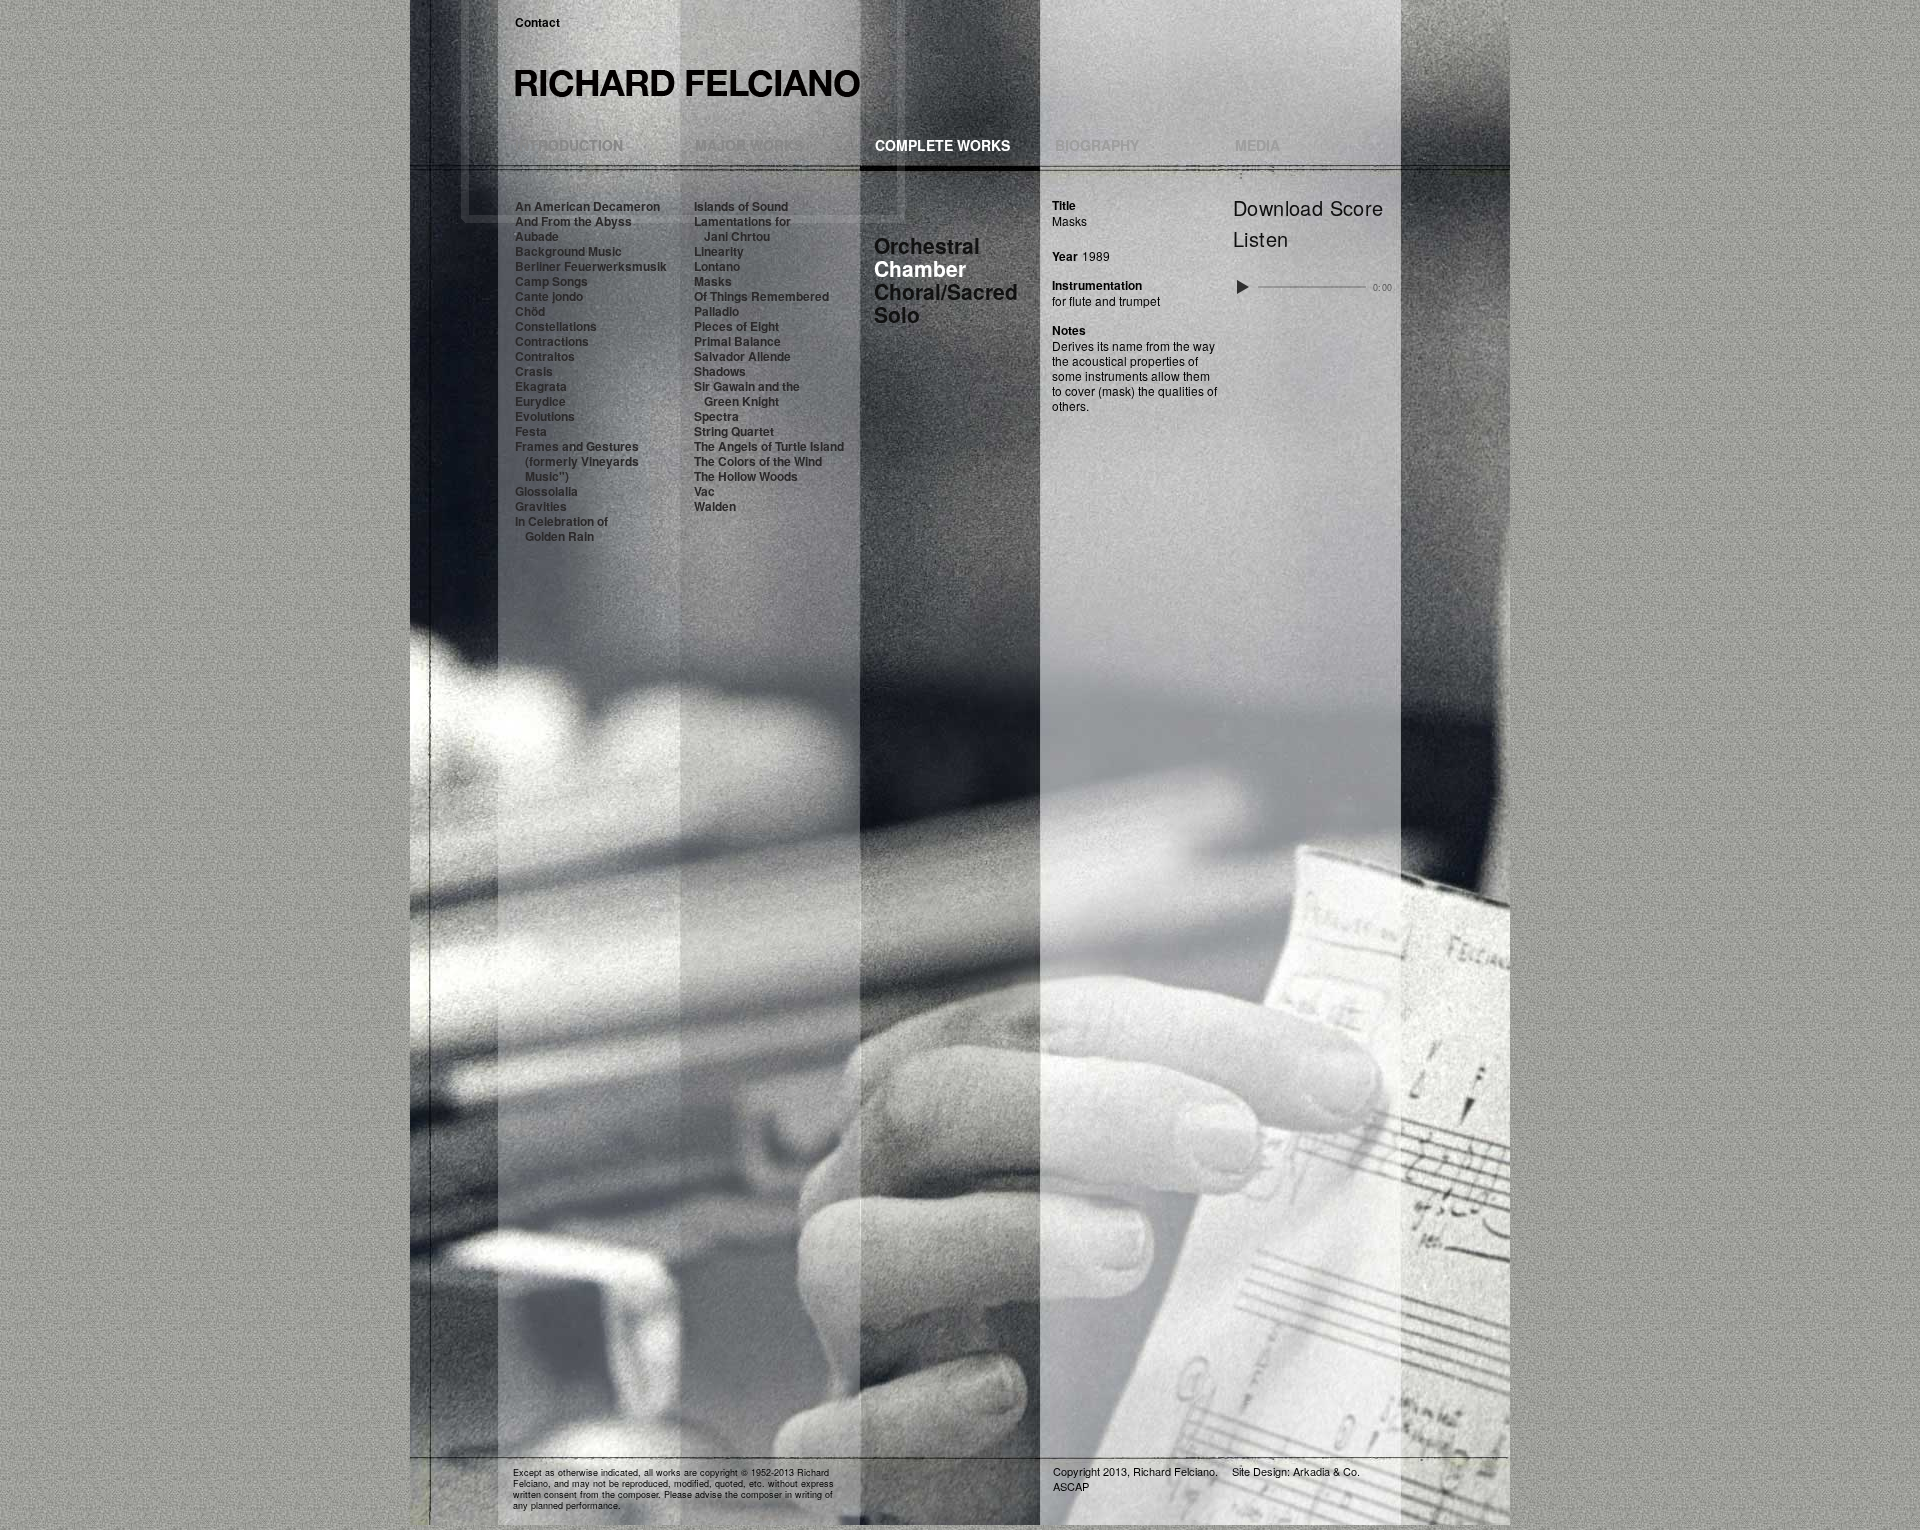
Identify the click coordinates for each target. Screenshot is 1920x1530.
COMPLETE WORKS (942, 145)
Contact (537, 22)
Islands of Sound (741, 206)
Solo (897, 314)
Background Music (568, 251)
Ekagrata (541, 386)
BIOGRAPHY (1097, 145)
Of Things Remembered (761, 296)
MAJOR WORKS (749, 145)
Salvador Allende (742, 356)
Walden (715, 506)
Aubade (537, 236)
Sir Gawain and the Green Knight (747, 393)
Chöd (530, 311)
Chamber (920, 268)
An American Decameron (587, 206)
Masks (713, 281)
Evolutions (545, 416)
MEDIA (1257, 145)
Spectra (716, 416)
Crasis (534, 371)
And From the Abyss (573, 221)
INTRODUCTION (569, 145)
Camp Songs (551, 281)
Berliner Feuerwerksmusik (591, 266)
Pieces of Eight (736, 326)
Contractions (552, 341)
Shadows (720, 371)
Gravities (541, 506)
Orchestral (927, 245)
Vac (704, 491)
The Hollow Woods (746, 476)
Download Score (1308, 208)
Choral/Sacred (946, 291)
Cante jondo (549, 296)
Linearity (719, 251)
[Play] (1242, 287)
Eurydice (540, 401)
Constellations (556, 326)
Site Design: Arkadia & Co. (1296, 1471)
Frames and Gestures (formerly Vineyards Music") (577, 461)
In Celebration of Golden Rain (561, 528)
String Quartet (734, 431)
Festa (531, 431)
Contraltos (545, 356)
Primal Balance (737, 341)
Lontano (717, 266)
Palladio (716, 311)
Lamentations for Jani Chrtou (742, 228)
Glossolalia (546, 491)
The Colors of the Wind (758, 461)
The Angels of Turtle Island (769, 446)
